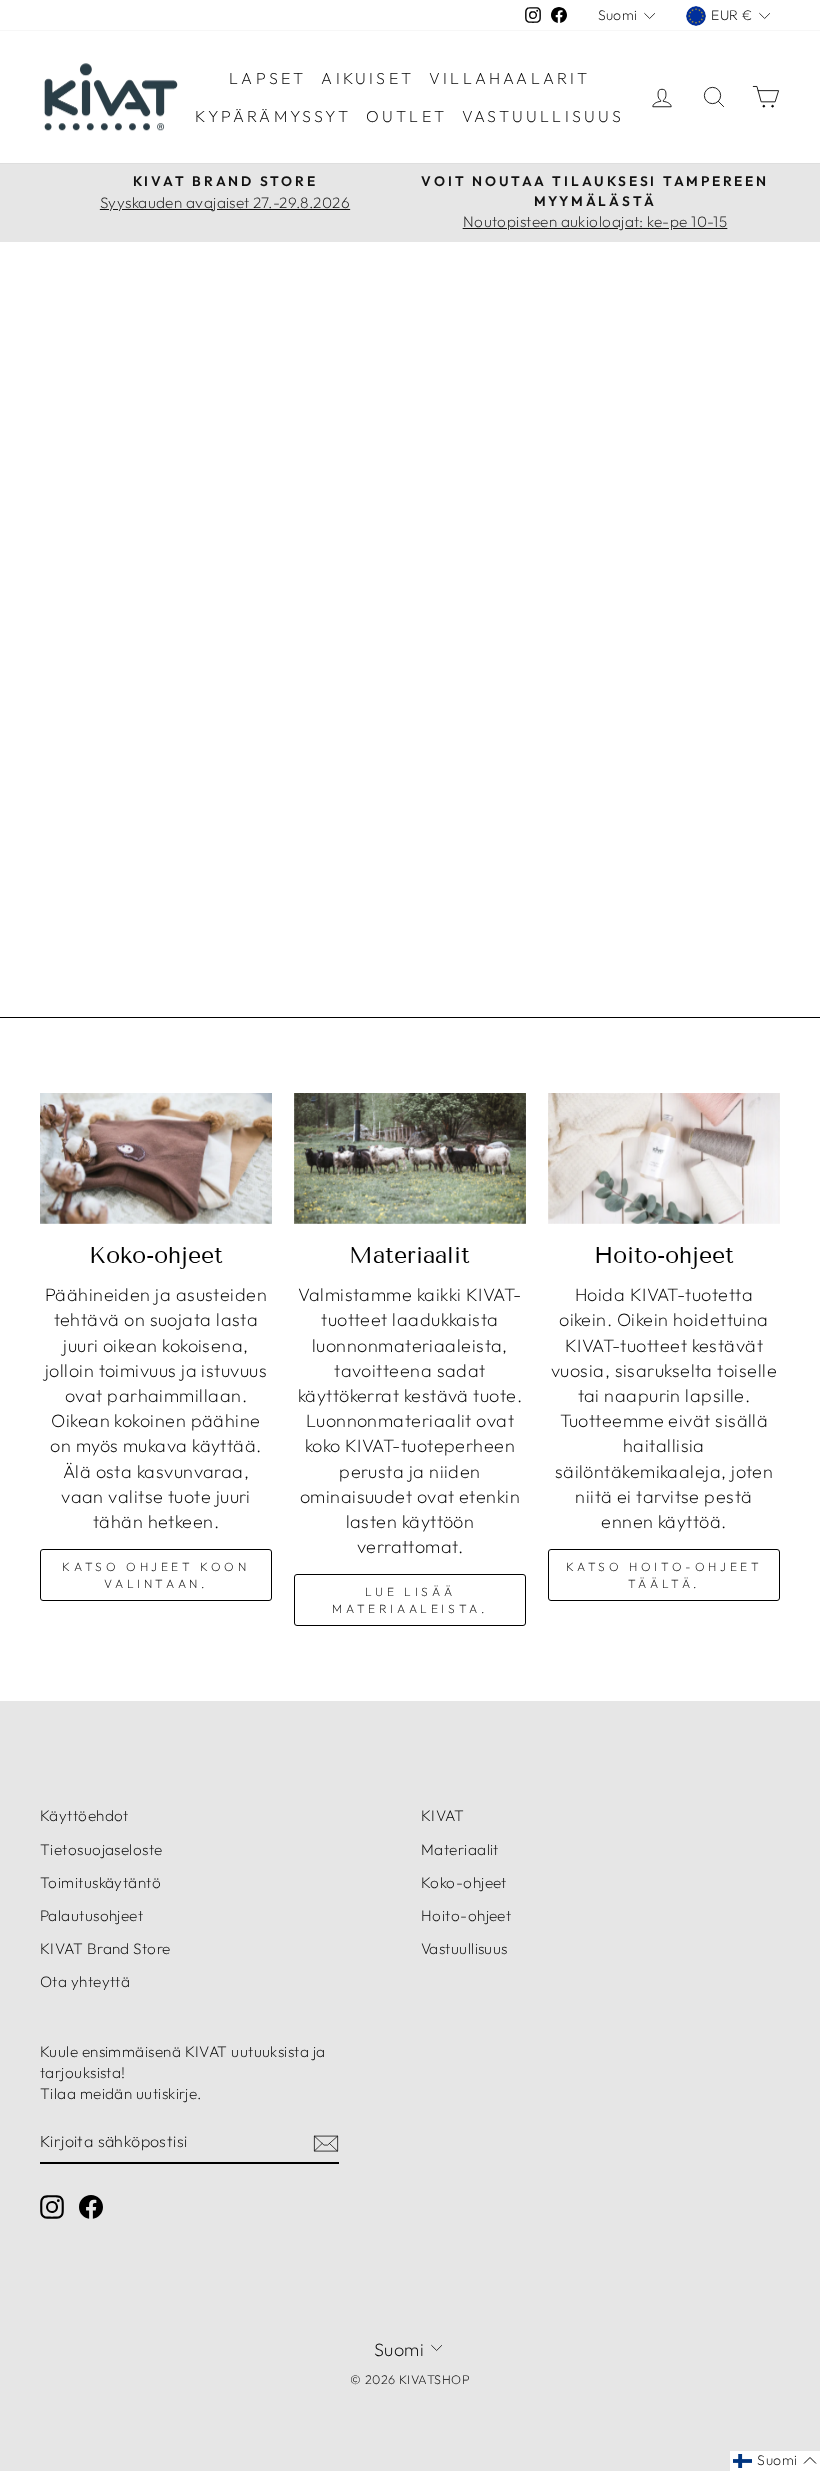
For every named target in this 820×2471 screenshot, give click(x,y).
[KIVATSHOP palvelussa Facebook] (91, 2206)
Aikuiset (367, 78)
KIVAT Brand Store (105, 1948)
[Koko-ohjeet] (156, 1158)
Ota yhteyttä (85, 1981)
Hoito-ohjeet (466, 1915)
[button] (775, 2461)
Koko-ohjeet (464, 1882)
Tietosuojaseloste (101, 1849)
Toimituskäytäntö (100, 1882)
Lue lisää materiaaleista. (409, 1600)
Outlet (406, 116)
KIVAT (442, 1815)
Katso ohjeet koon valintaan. (155, 1575)
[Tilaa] (326, 2142)
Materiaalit (460, 1849)
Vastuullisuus (543, 116)
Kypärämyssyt (272, 116)
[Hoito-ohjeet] (664, 1158)
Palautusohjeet (91, 1915)
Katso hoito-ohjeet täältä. (664, 1575)
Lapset (267, 78)
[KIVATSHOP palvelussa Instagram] (52, 2206)
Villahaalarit (510, 78)
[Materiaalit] (410, 1158)
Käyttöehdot (84, 1815)
